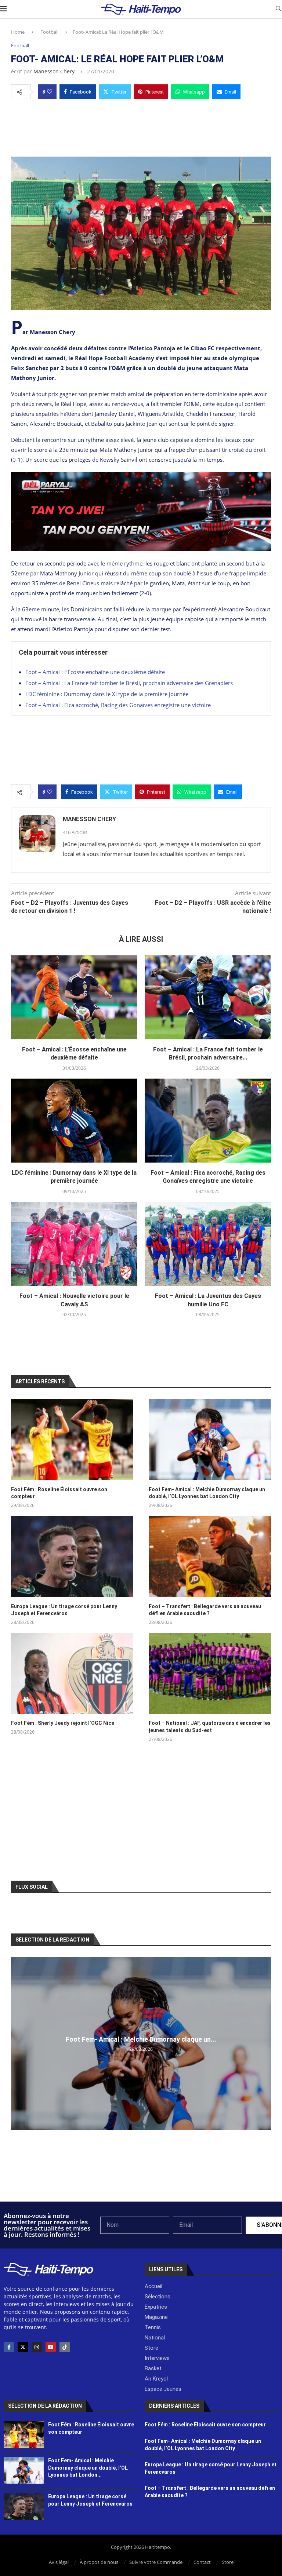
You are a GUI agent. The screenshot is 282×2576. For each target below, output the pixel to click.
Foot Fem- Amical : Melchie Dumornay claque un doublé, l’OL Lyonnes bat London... (88, 2468)
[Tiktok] (65, 2347)
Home (18, 32)
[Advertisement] (141, 126)
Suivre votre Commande (156, 2562)
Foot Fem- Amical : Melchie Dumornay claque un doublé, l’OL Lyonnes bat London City (207, 1493)
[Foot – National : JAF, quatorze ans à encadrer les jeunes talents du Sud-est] (210, 1673)
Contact (202, 2562)
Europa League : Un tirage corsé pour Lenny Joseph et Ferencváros (64, 1610)
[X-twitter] (23, 2347)
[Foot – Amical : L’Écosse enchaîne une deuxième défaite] (74, 997)
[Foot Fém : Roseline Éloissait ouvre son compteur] (72, 1439)
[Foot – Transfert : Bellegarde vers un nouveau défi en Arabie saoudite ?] (210, 1556)
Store (228, 2562)
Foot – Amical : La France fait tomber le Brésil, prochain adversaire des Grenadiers (129, 683)
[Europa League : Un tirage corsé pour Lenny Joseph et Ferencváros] (72, 1556)
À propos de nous (99, 2562)
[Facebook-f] (9, 2347)
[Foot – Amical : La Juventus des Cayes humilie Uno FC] (208, 1244)
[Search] (278, 9)
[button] (18, 2043)
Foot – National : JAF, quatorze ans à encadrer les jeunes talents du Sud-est (210, 1727)
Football (49, 32)
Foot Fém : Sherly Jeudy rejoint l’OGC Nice (63, 1723)
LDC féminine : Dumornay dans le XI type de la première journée (107, 694)
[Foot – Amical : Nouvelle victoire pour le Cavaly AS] (74, 1244)
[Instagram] (37, 2347)
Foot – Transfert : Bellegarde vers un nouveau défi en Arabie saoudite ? (205, 1610)
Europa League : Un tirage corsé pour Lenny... (141, 2039)
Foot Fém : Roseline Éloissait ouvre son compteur (59, 1493)
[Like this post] (50, 92)
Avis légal (59, 2562)
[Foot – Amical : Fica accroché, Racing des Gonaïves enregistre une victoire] (208, 1121)
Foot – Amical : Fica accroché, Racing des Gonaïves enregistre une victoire (118, 705)
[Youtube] (51, 2347)
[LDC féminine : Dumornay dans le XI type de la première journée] (74, 1121)
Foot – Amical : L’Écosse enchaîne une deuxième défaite (95, 672)
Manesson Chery (54, 71)
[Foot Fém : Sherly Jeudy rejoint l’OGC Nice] (72, 1673)
